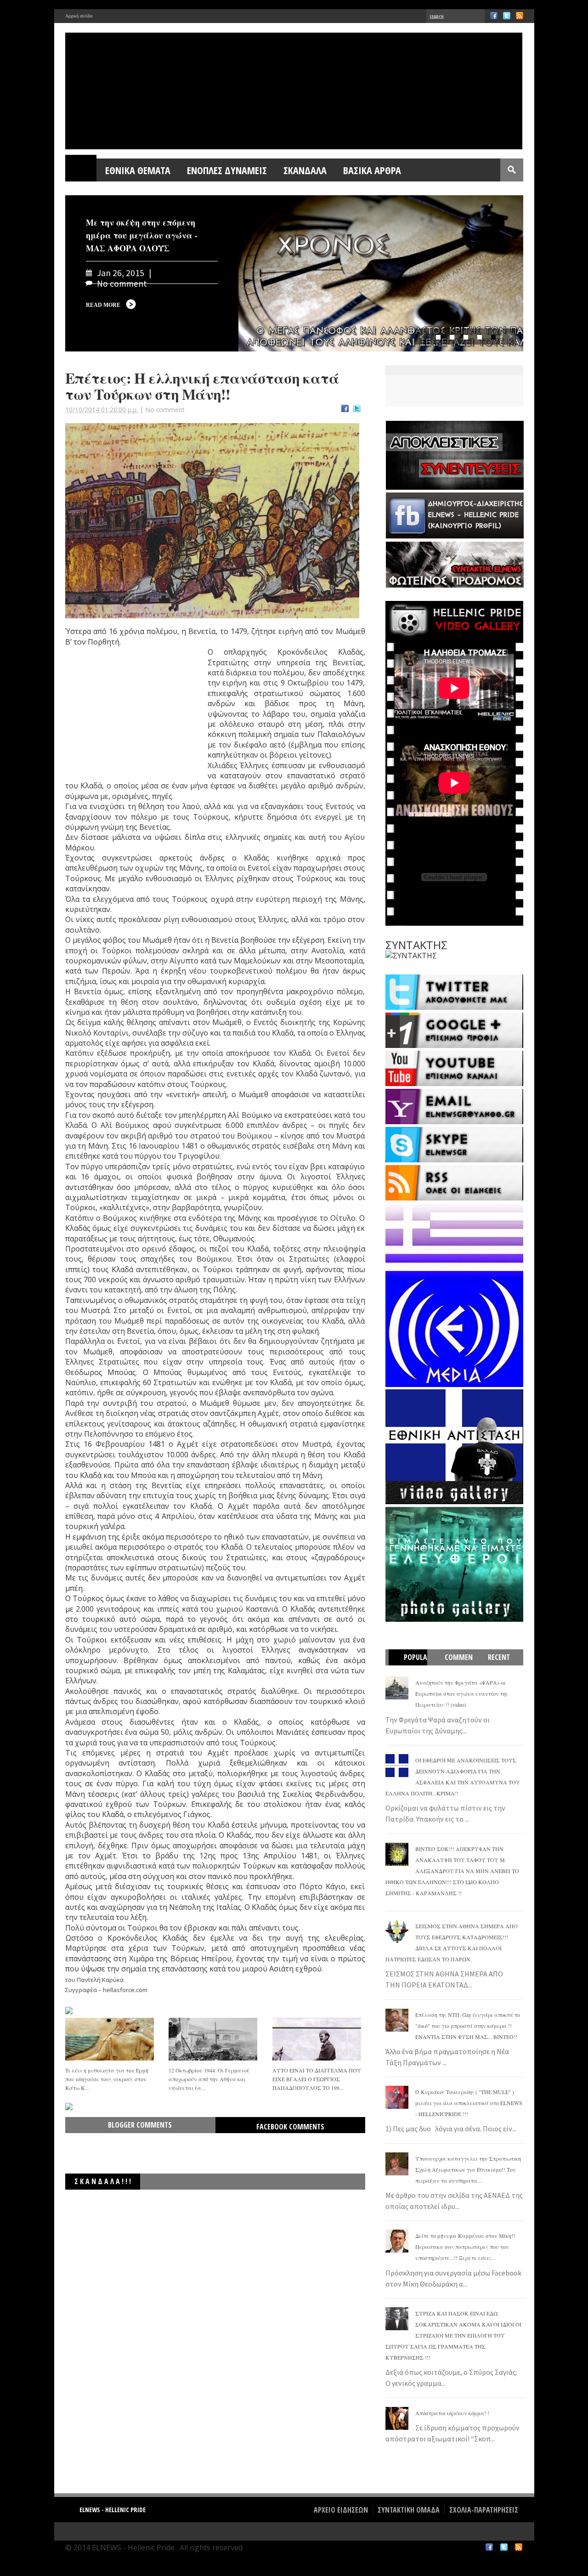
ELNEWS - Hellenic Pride (113, 2510)
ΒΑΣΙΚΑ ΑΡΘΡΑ (372, 170)
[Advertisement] (134, 715)
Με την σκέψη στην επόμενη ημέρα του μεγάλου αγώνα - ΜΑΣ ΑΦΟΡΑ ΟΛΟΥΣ (142, 235)
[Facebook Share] (345, 410)
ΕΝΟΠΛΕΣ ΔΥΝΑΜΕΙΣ (227, 170)
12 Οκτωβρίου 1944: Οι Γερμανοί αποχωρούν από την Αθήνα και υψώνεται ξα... (209, 2079)
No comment (165, 410)
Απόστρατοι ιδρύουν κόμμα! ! (452, 2413)
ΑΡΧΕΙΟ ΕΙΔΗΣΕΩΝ (341, 2510)
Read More (103, 305)
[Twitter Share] (357, 410)
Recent (499, 1657)
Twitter (507, 16)
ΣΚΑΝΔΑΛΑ (305, 170)
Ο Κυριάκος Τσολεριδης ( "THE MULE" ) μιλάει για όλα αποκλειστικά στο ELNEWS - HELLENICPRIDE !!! (469, 2103)
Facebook (494, 16)
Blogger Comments (140, 2125)
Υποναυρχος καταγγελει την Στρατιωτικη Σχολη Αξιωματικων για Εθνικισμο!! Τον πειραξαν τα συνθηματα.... (468, 2169)
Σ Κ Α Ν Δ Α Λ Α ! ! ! (103, 2181)
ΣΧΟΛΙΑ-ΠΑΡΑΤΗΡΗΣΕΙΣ (484, 2510)
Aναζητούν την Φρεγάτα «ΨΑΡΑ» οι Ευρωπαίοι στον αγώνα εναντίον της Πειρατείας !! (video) (462, 1693)
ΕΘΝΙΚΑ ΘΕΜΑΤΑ (138, 170)
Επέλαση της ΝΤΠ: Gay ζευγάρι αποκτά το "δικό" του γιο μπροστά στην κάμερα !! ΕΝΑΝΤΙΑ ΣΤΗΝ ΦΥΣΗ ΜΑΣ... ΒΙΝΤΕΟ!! (468, 2026)
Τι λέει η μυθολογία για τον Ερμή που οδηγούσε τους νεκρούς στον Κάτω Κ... (107, 2079)
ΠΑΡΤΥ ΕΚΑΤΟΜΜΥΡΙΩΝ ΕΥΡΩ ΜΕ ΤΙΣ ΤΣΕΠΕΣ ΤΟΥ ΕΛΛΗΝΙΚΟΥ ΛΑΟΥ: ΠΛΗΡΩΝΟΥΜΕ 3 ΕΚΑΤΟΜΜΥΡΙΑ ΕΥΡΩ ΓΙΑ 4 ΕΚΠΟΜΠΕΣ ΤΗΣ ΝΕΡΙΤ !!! (230, 2203)
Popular (412, 1665)
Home (81, 170)
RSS (520, 16)
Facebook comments (290, 2127)
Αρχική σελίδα (79, 16)
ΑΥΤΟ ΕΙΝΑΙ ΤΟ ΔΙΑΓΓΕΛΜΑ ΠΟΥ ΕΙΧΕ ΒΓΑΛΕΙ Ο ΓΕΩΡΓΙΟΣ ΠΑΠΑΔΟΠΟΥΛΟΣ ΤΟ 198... (317, 2079)
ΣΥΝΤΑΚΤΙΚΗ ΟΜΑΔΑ (409, 2510)
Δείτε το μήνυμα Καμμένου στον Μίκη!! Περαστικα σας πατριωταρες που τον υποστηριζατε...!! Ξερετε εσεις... (465, 2247)
